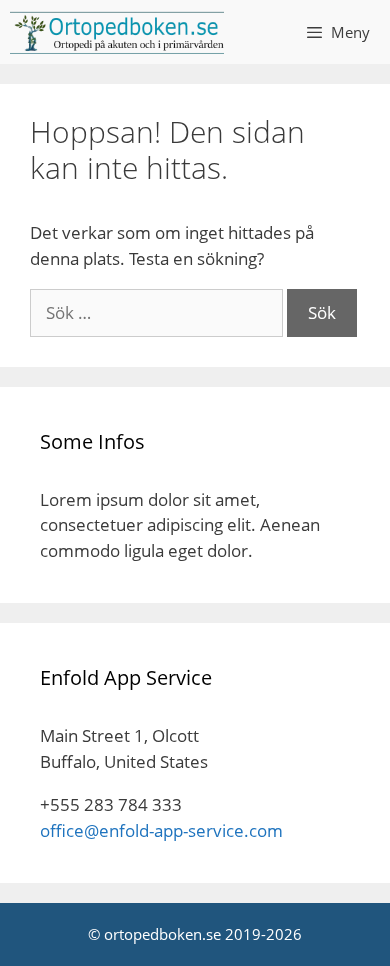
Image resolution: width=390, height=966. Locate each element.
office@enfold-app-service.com (161, 830)
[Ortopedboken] (117, 32)
